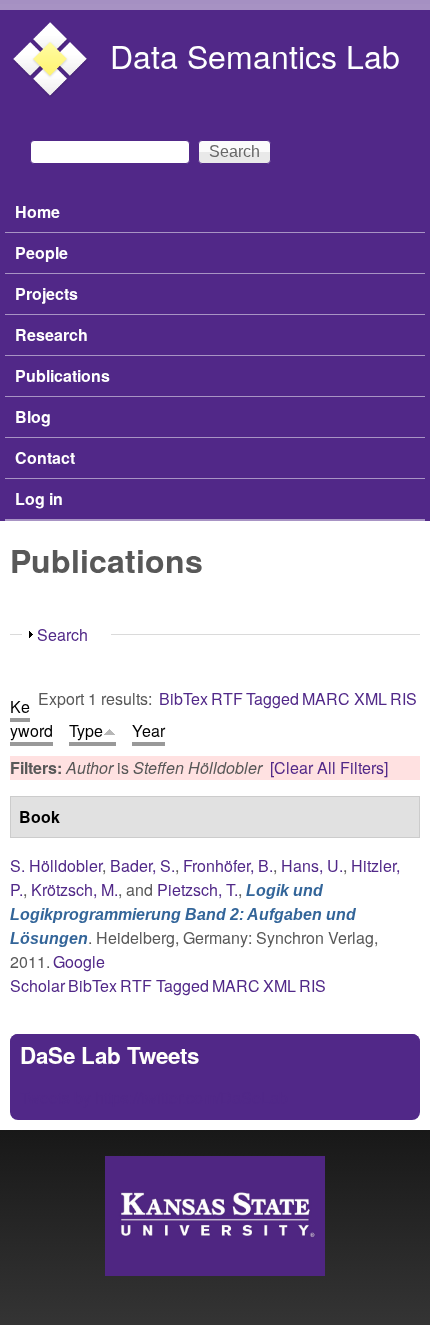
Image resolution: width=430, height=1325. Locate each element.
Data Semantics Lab (255, 55)
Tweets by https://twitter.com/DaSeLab (154, 1097)
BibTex (183, 698)
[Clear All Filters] (329, 767)
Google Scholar (57, 973)
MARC (326, 698)
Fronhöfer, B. (228, 865)
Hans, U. (312, 865)
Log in (39, 498)
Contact (45, 457)
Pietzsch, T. (197, 889)
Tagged (272, 698)
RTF (227, 698)
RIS (403, 698)
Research (51, 334)
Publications (62, 375)
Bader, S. (142, 865)
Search (62, 634)
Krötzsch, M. (74, 889)
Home (37, 211)
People (41, 252)
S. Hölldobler (56, 865)
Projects (46, 293)
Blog (33, 416)
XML (370, 698)
